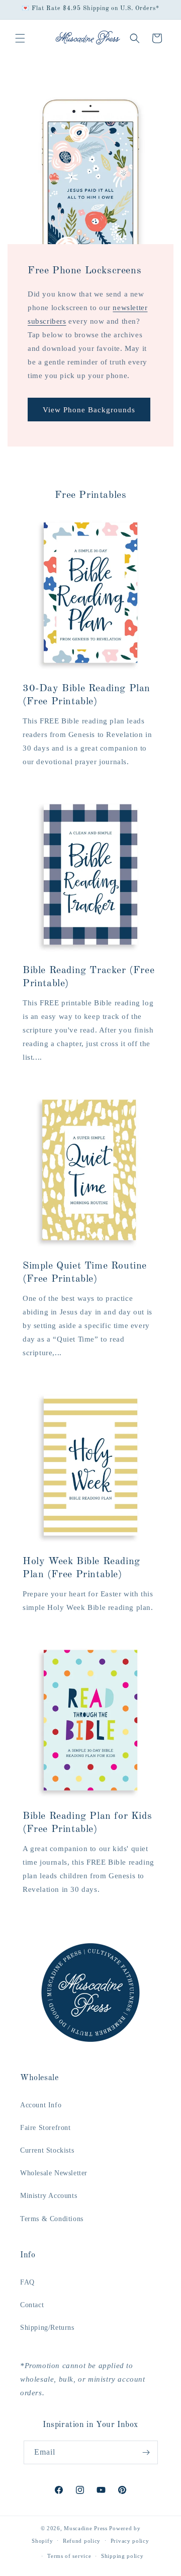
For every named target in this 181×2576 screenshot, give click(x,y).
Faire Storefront (46, 2128)
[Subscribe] (146, 2452)
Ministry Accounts (49, 2196)
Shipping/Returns (47, 2328)
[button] (20, 38)
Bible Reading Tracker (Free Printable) (88, 977)
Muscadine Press (86, 2528)
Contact (32, 2305)
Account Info (41, 2105)
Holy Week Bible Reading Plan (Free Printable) (81, 1568)
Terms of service (69, 2556)
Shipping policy (122, 2556)
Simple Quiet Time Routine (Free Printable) (85, 1273)
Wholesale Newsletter (54, 2173)
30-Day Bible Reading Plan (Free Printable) (86, 695)
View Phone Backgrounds (89, 409)
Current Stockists (47, 2150)
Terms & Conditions (52, 2219)
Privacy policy (130, 2541)
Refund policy (82, 2541)
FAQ (27, 2282)
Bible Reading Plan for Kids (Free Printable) (87, 1823)
